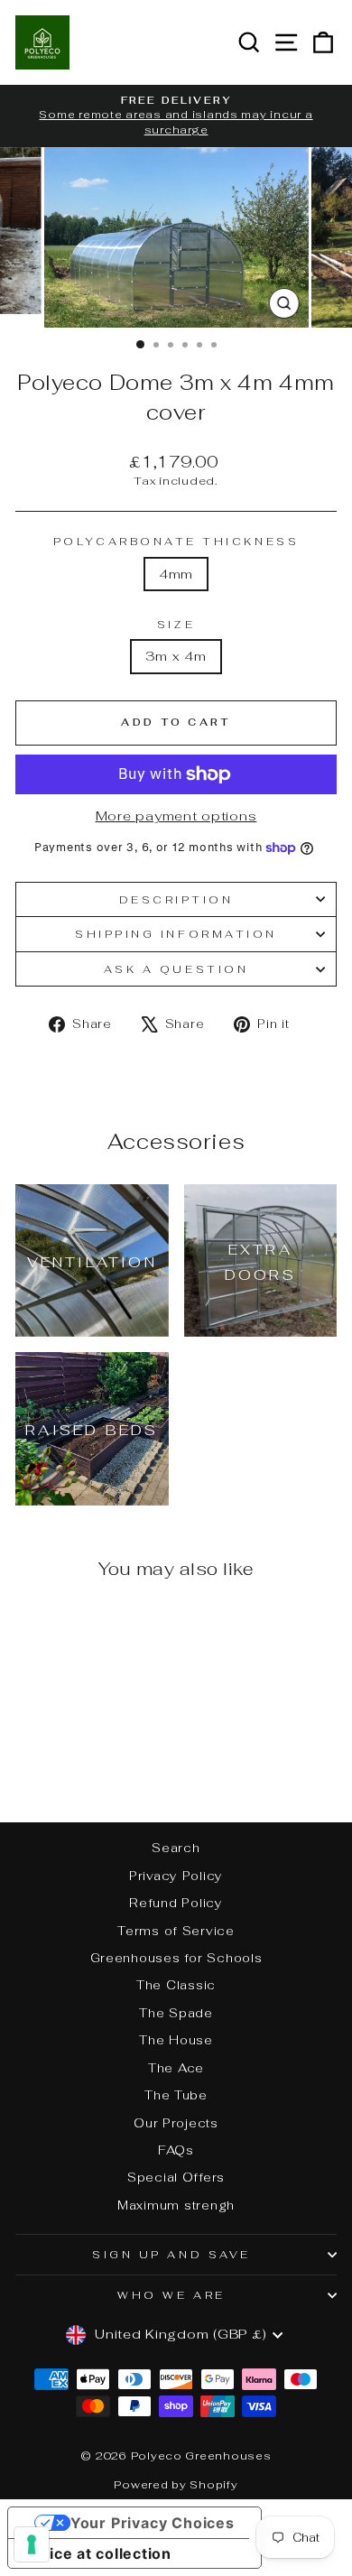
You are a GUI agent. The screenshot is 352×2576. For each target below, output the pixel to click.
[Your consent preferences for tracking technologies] (32, 2544)
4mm (176, 574)
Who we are (171, 2295)
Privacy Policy (176, 1876)
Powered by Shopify (176, 2485)
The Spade (176, 2013)
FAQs (176, 2150)
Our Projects (176, 2123)
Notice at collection (97, 2553)
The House (176, 2040)
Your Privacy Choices (153, 2523)
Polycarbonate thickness (176, 541)
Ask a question (176, 969)
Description (176, 899)
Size (176, 624)
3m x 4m (176, 656)
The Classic (176, 1985)
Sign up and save (171, 2254)
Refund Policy (176, 1903)
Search (176, 1848)
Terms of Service (176, 1931)
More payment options (176, 815)
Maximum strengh (176, 2205)
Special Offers (176, 2177)
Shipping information (176, 934)
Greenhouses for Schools (176, 1958)
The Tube (176, 2095)
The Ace (176, 2068)
